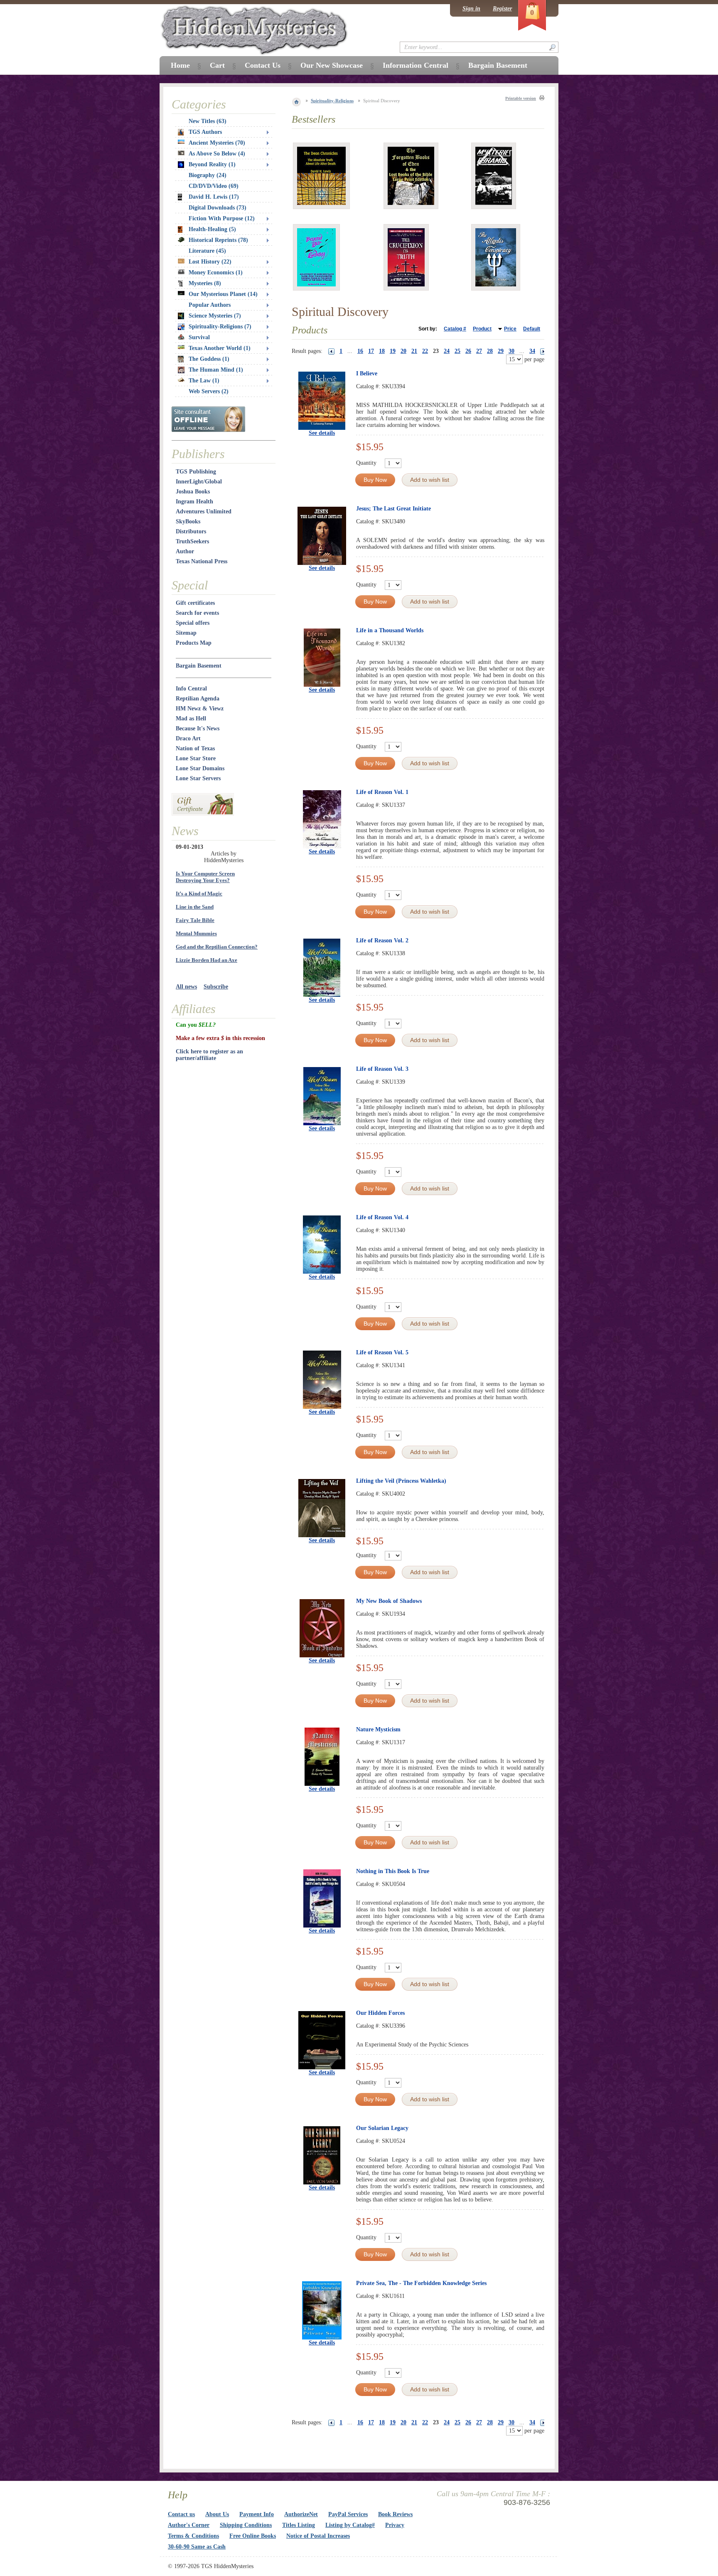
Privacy (395, 2525)
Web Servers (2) (209, 391)
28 (490, 351)
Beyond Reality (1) (212, 164)
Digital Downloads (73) (218, 208)
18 (382, 351)
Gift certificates (195, 603)
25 (457, 351)
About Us (217, 2514)
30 (511, 351)
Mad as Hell (191, 719)
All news (186, 987)
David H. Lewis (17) (214, 197)
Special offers (193, 623)
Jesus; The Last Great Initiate (393, 509)
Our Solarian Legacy (382, 2128)
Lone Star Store (196, 758)
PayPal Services (348, 2514)
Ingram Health (194, 502)
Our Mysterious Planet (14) (223, 294)
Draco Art (188, 738)
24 (447, 351)
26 (468, 351)
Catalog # (455, 329)
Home (180, 65)
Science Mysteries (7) (215, 316)
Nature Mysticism (378, 1729)
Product (482, 329)
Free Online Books (253, 2536)
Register (502, 9)
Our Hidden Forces (380, 2013)
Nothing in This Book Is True (393, 1871)
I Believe (367, 373)
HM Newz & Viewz (200, 709)
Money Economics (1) (216, 272)
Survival (199, 337)
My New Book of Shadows (389, 1601)
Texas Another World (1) (220, 348)
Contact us (181, 2514)
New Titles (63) (208, 121)
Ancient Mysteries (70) (217, 143)
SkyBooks (188, 521)
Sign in (471, 9)
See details (322, 433)
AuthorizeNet (301, 2514)
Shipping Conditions (246, 2525)
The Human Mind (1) (216, 370)
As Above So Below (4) (217, 154)
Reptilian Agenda (198, 699)
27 (479, 351)
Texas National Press (202, 561)
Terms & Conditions (193, 2536)
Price (510, 329)
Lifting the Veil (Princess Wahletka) (401, 1481)
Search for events (197, 613)
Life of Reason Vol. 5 (382, 1352)
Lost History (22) (210, 262)
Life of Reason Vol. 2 (382, 940)
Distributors (191, 531)
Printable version (521, 98)
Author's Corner (189, 2525)
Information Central (416, 65)
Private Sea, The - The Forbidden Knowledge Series (421, 2283)
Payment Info (257, 2514)
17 (371, 351)
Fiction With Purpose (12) (222, 218)
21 (414, 351)
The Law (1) (204, 381)
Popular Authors (210, 305)
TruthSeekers (192, 541)
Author (185, 551)
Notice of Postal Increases (318, 2536)
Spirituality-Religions (332, 101)
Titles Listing (299, 2525)
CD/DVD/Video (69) (214, 186)
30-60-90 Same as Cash (197, 2547)
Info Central (191, 689)
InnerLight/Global (199, 482)
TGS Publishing (196, 472)
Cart (217, 65)
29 (501, 351)
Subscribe (216, 987)
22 (425, 351)
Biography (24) (208, 175)
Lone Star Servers (198, 778)
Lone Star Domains (200, 768)
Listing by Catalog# (350, 2525)
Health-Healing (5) (212, 229)
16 (360, 351)
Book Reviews (395, 2514)
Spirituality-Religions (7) (220, 327)
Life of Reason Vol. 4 (382, 1217)
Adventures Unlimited (204, 512)
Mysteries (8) (205, 283)
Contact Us (263, 65)
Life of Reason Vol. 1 (382, 792)
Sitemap (186, 633)
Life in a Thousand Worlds (390, 630)
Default (532, 329)
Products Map (194, 643)
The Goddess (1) (209, 359)
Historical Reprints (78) (218, 240)
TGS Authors (205, 132)
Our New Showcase (332, 65)
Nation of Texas (195, 748)
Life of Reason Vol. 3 (382, 1069)
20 (403, 351)
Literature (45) (207, 251)
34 (532, 351)
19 (393, 351)
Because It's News (198, 728)
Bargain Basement (199, 666)
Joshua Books (193, 492)
